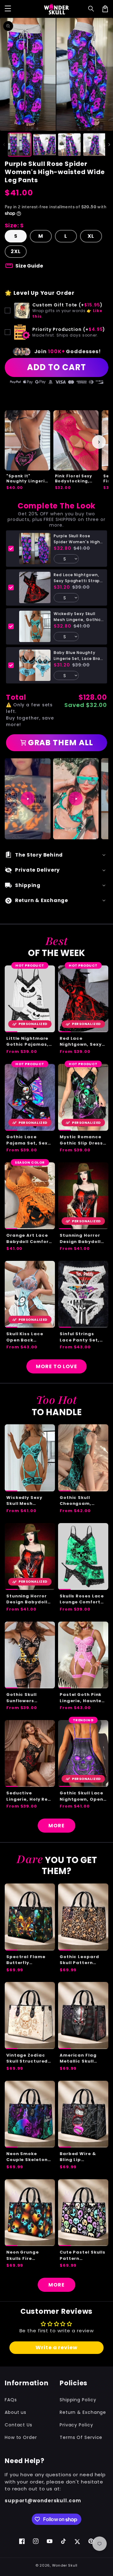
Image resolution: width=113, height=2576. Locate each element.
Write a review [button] (56, 2348)
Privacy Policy (76, 2425)
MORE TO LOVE (56, 1366)
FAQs (11, 2400)
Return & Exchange (83, 2412)
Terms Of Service (81, 2437)
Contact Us (19, 2425)
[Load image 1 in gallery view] (19, 145)
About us (16, 2412)
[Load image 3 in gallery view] (69, 145)
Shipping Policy (78, 2400)
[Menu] (8, 9)
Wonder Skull (65, 2565)
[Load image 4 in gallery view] (94, 145)
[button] (91, 9)
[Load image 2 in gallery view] (45, 145)
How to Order (21, 2437)
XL (91, 236)
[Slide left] (4, 145)
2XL (16, 251)
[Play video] (28, 799)
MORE (56, 1826)
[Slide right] (109, 145)
